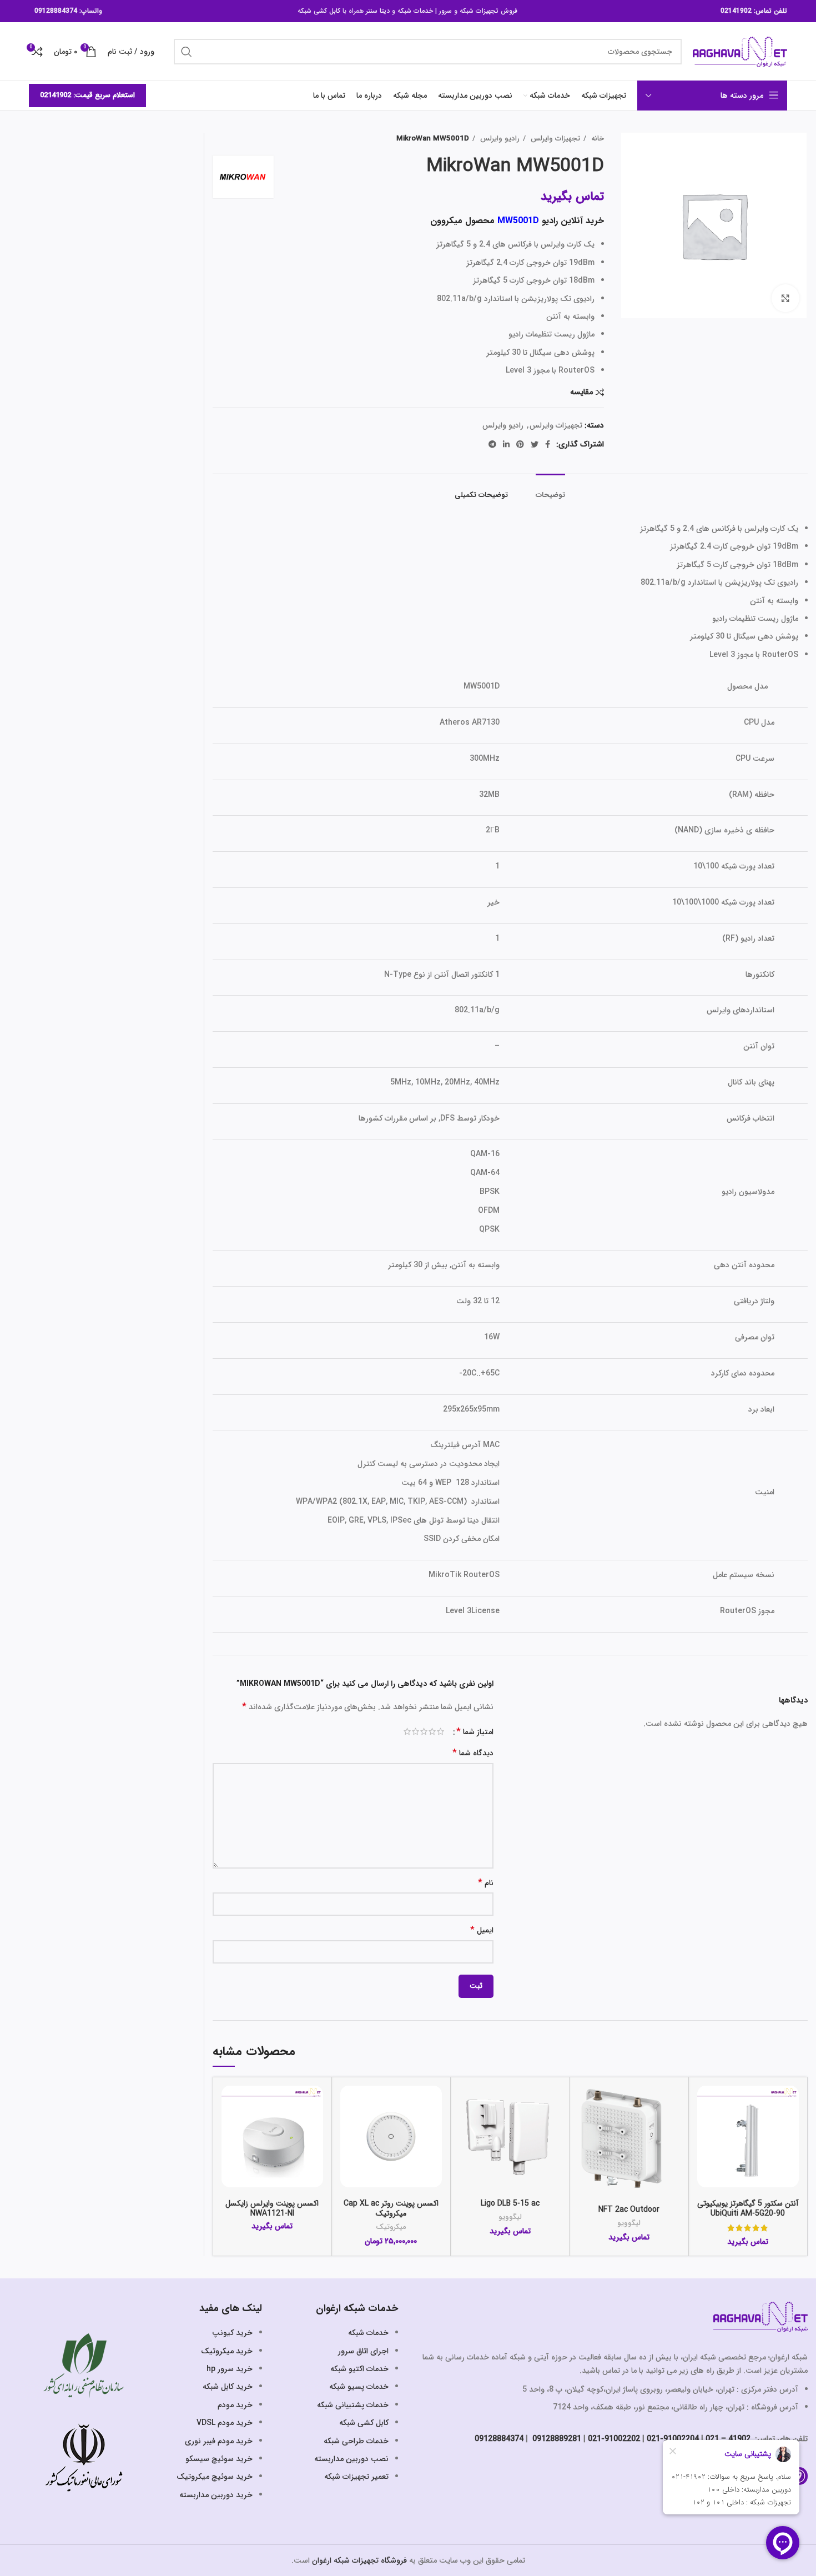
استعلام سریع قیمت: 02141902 (87, 95)
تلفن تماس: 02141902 (754, 11)
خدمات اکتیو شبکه (359, 2369)
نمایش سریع (706, 2129)
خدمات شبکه (415, 11)
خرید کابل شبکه (228, 2387)
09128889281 (556, 2439)
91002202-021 (614, 2439)
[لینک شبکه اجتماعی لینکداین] (506, 444)
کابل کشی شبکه (319, 11)
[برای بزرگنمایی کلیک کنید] (785, 298)
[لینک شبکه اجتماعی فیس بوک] (548, 444)
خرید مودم (235, 2405)
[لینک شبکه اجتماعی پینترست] (520, 444)
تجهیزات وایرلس (554, 139)
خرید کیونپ (232, 2333)
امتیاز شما (475, 1732)
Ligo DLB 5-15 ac (510, 2203)
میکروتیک (391, 2227)
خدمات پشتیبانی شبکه (353, 2405)
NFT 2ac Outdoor (629, 2210)
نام (486, 1883)
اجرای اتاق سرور (363, 2351)
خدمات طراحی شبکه (356, 2441)
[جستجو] (187, 52)
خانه (596, 139)
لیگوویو (629, 2223)
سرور (445, 11)
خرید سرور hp (230, 2369)
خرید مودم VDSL (225, 2423)
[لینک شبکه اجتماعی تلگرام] (492, 444)
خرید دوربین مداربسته (216, 2495)
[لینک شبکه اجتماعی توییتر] (535, 444)
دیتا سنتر (378, 11)
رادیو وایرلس (499, 139)
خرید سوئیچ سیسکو (219, 2459)
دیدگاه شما (473, 1753)
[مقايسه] (706, 2104)
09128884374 (56, 11)
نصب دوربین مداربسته (351, 2459)
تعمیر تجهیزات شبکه (356, 2477)
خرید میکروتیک (227, 2351)
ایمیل (482, 1930)
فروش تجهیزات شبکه (488, 11)
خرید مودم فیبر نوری (219, 2441)
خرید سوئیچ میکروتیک (215, 2477)
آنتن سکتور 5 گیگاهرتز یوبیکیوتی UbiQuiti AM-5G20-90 (748, 2208)
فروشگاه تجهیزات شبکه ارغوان (359, 2560)
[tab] (550, 490)
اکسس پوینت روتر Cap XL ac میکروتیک (391, 2208)
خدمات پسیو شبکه (359, 2387)
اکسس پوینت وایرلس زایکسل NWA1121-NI (272, 2208)
